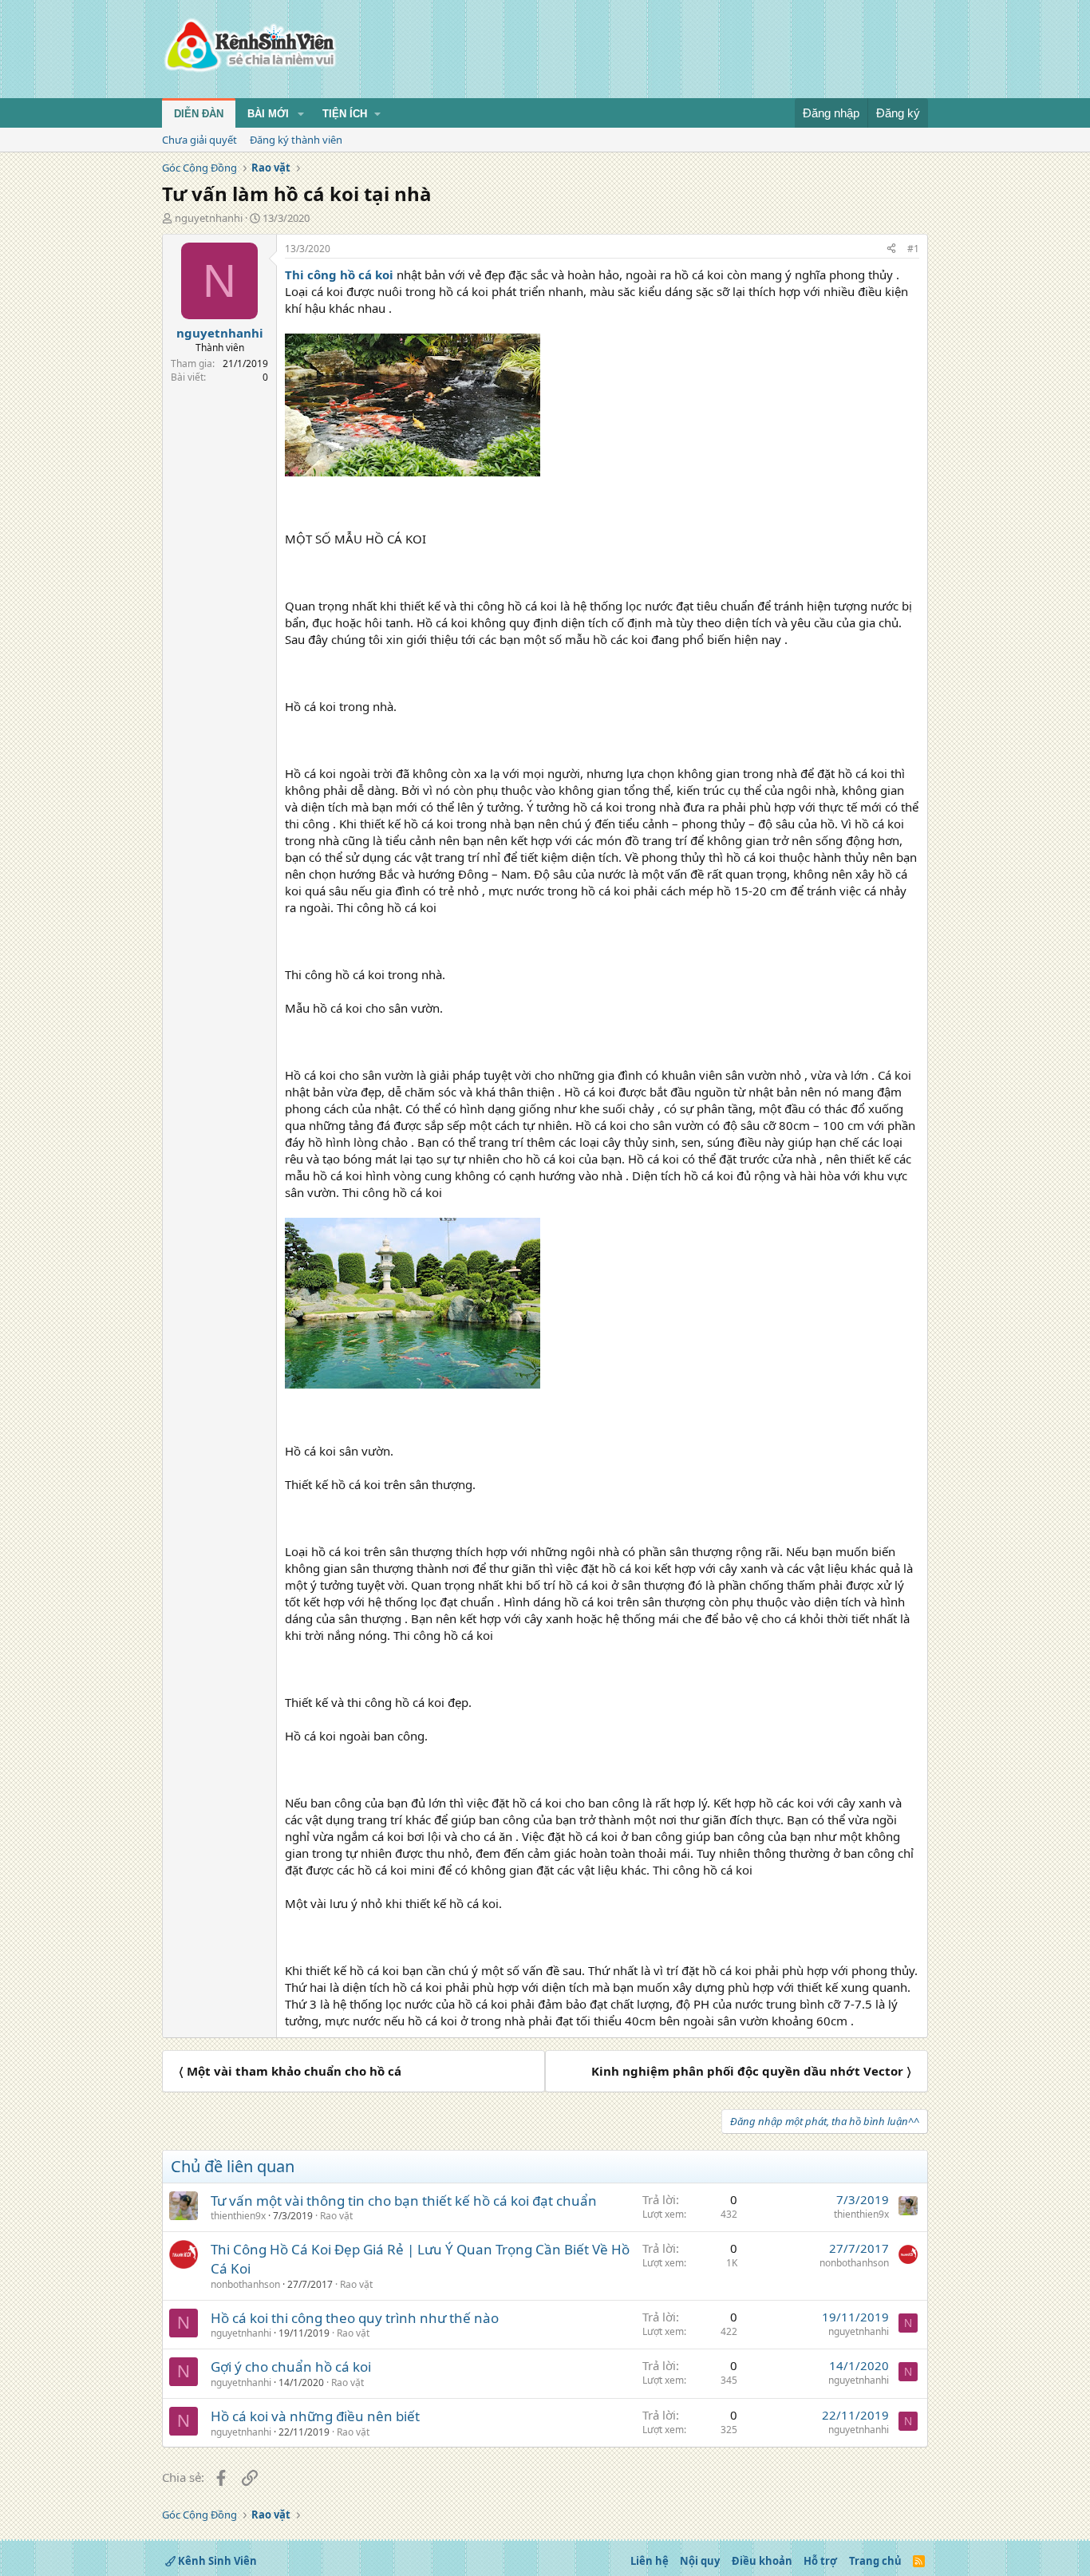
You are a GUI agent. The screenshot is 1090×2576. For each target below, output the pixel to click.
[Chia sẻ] (891, 249)
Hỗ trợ (820, 2561)
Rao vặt (336, 2216)
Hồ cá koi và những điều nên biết (315, 2416)
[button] (301, 114)
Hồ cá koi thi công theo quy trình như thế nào (355, 2318)
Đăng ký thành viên (296, 140)
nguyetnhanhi (209, 218)
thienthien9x (238, 2216)
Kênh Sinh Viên (216, 2561)
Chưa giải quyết (199, 140)
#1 (913, 249)
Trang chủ (875, 2561)
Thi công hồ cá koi (339, 275)
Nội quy (700, 2561)
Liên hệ (650, 2561)
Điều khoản (762, 2561)
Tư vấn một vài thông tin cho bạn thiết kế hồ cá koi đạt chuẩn (404, 2201)
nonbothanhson (245, 2284)
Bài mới (268, 114)
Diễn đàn (199, 114)
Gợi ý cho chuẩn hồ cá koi (291, 2367)
